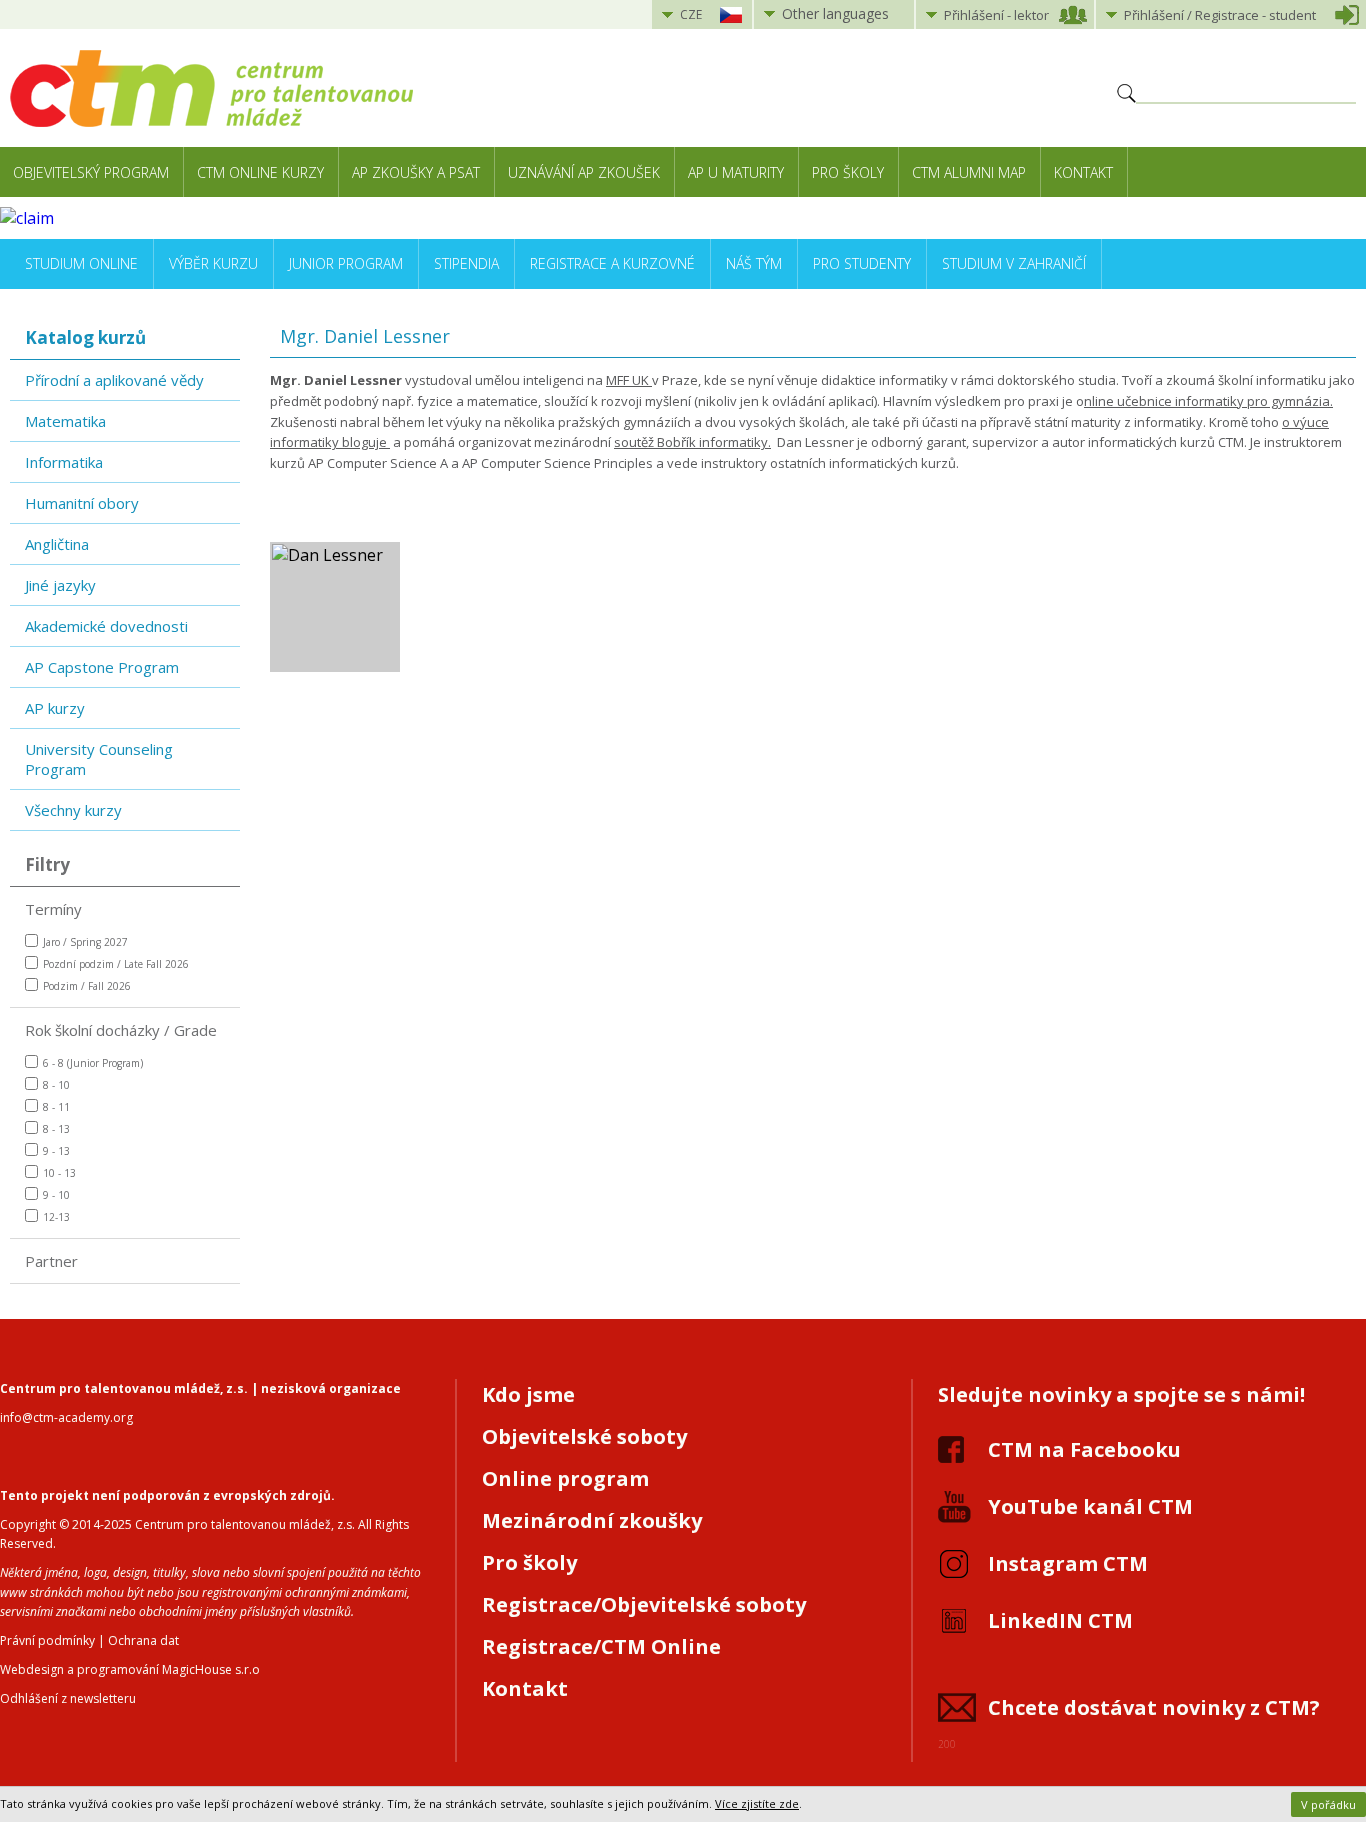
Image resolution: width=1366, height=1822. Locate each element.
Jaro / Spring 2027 (85, 942)
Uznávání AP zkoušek (584, 172)
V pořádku (1328, 1804)
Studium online (81, 263)
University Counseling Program (99, 759)
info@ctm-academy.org (66, 1417)
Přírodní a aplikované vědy (114, 380)
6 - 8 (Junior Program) (93, 1063)
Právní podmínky (47, 1640)
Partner (51, 1261)
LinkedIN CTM (1060, 1620)
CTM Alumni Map (969, 172)
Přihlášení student (1220, 15)
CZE (691, 14)
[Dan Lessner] (335, 607)
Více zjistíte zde (757, 1803)
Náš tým (754, 263)
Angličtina (57, 544)
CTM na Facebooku (1084, 1449)
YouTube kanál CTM (1090, 1506)
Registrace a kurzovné (612, 263)
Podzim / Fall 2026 (87, 986)
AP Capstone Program (102, 667)
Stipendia (466, 263)
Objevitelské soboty (584, 1436)
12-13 (56, 1217)
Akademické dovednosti (106, 626)
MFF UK (629, 380)
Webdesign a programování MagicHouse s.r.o (130, 1669)
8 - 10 (56, 1085)
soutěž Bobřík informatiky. (692, 442)
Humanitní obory (82, 503)
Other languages (835, 13)
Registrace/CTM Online (601, 1646)
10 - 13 (59, 1173)
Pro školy (848, 172)
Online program (565, 1478)
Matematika (65, 421)
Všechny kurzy (73, 810)
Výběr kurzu (213, 263)
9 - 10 (56, 1195)
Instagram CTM (1068, 1563)
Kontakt (1083, 172)
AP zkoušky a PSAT (416, 172)
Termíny (53, 909)
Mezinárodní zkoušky (592, 1520)
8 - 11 (56, 1107)
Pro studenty (862, 263)
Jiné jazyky (60, 585)
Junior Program (346, 263)
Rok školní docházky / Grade (121, 1030)
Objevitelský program (91, 172)
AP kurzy (55, 708)
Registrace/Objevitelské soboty (644, 1604)
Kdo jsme (528, 1394)
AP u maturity (736, 172)
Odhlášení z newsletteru (68, 1698)
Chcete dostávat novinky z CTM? (1154, 1707)
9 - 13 (56, 1151)
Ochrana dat (143, 1640)
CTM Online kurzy (260, 172)
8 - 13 (56, 1129)
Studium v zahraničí (1014, 263)
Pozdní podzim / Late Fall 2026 (116, 964)
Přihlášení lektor (996, 15)
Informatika (64, 462)
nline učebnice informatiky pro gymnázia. (1208, 401)
